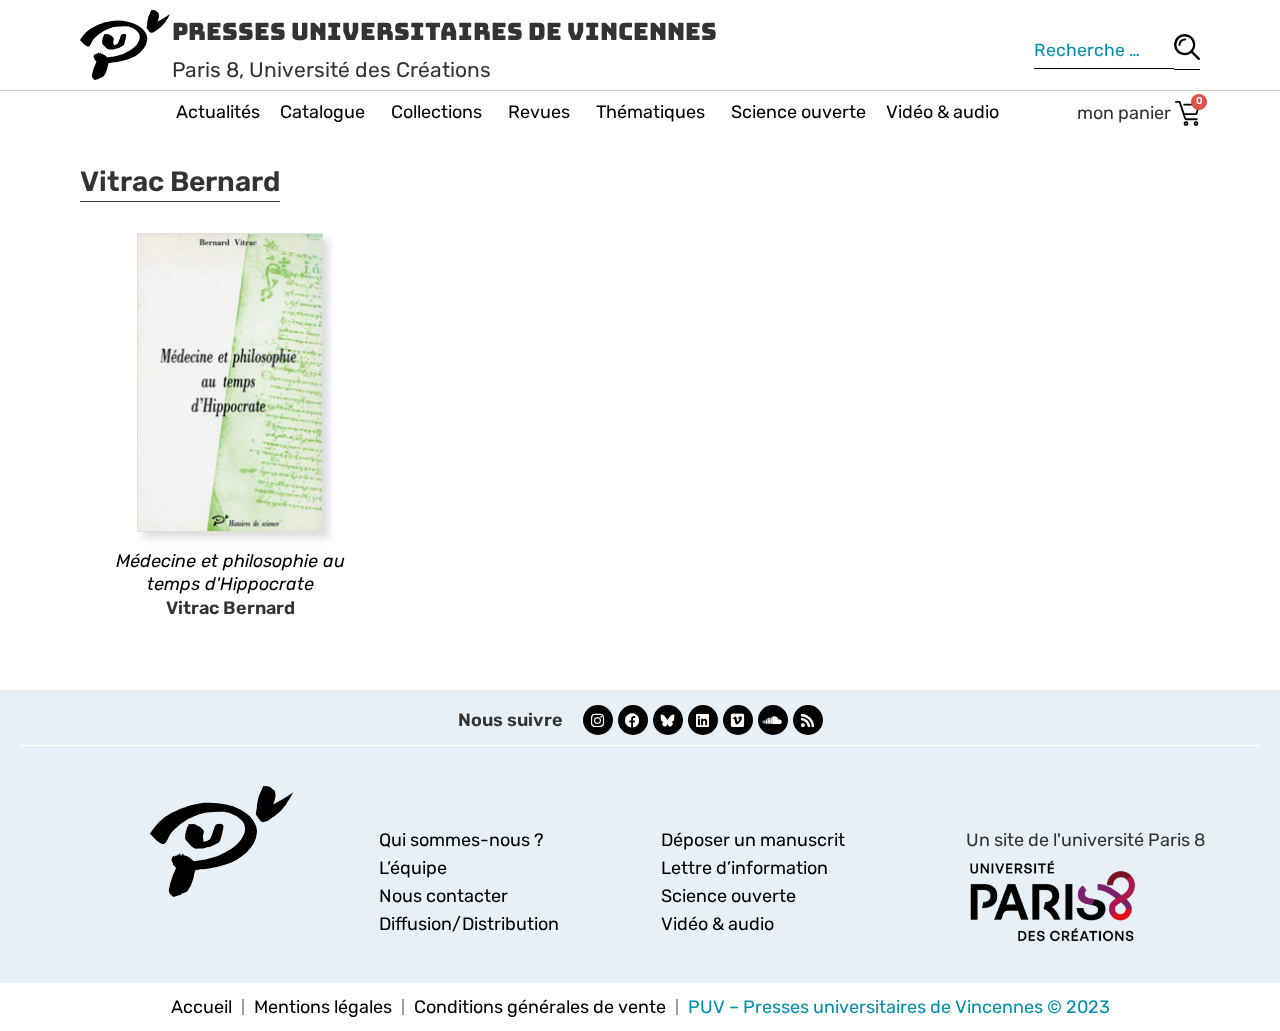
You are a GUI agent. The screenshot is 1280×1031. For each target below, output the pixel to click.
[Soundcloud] (773, 720)
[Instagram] (598, 720)
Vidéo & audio (942, 112)
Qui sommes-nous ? (461, 840)
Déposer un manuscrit (753, 840)
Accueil (201, 1007)
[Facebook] (633, 720)
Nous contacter (443, 896)
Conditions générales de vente (540, 1007)
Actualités (218, 112)
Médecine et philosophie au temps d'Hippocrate (230, 572)
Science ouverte (798, 112)
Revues (539, 112)
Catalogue (322, 112)
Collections (436, 112)
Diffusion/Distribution (469, 924)
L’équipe (413, 868)
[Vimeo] (738, 720)
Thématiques (650, 112)
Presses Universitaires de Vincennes (444, 31)
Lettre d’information (744, 868)
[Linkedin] (703, 720)
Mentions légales (323, 1007)
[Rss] (808, 720)
